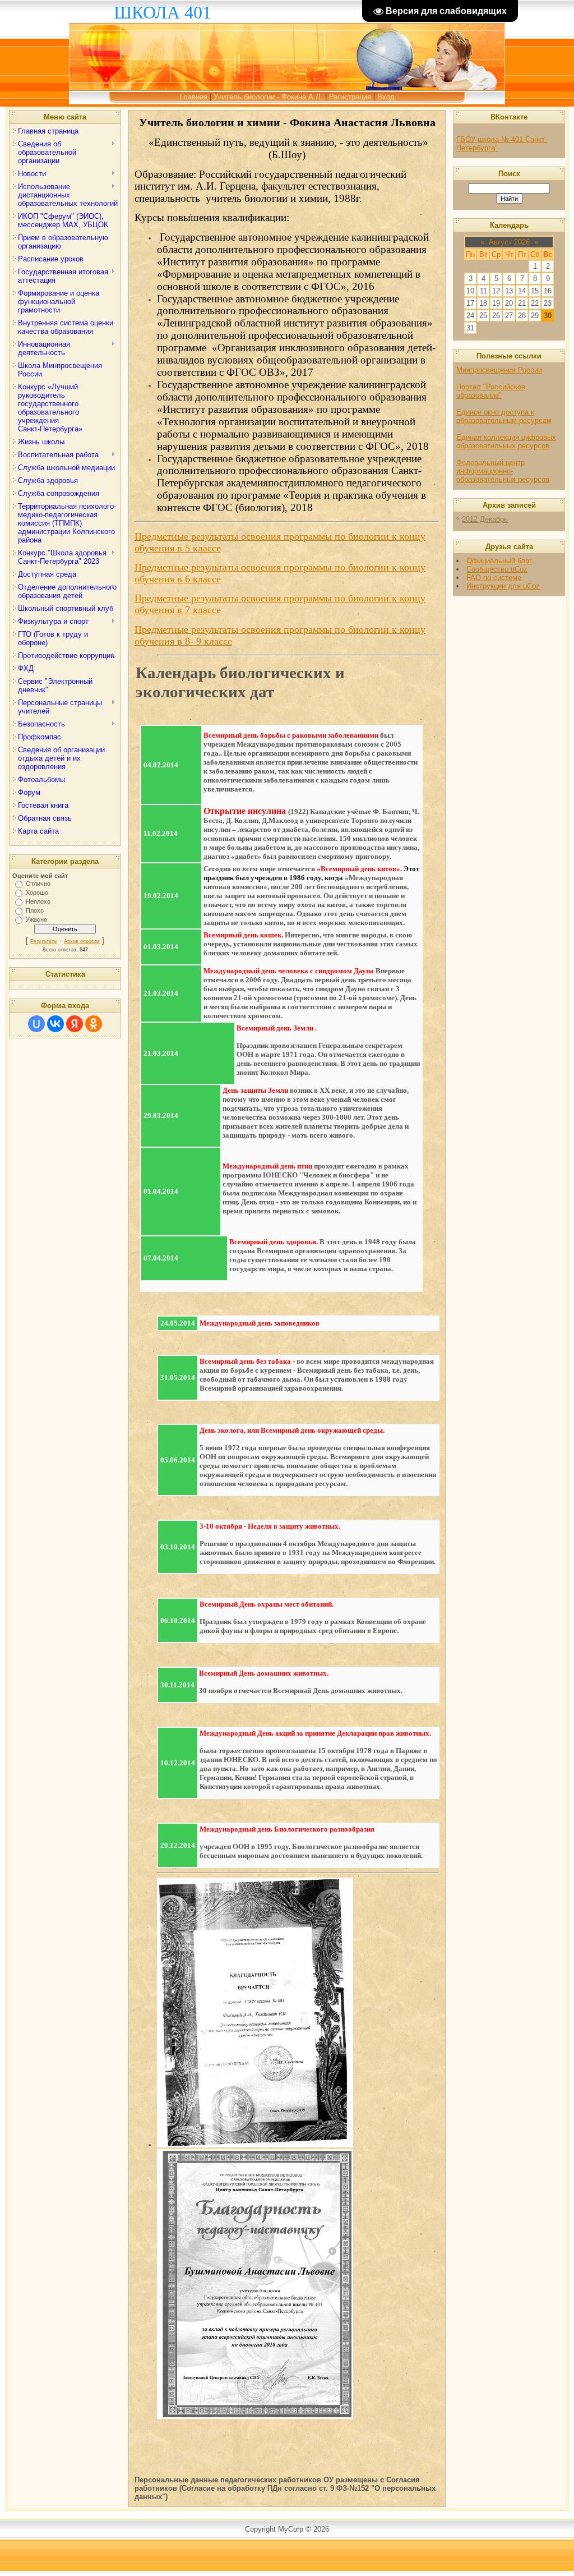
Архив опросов (82, 941)
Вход (386, 97)
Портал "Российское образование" (491, 391)
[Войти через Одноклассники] (94, 1024)
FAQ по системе (494, 578)
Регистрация (350, 97)
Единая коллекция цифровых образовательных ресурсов (506, 441)
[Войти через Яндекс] (75, 1024)
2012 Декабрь (485, 519)
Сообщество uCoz (497, 569)
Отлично (38, 884)
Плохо (35, 910)
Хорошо (37, 893)
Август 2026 (509, 242)
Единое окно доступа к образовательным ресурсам (504, 416)
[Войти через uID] (36, 1024)
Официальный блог (499, 561)
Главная (194, 97)
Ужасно (36, 919)
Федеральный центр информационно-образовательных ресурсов (503, 471)
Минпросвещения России (499, 370)
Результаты (44, 941)
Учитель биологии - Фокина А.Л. (268, 97)
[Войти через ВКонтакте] (55, 1024)
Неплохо (38, 901)
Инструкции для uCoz (503, 586)
